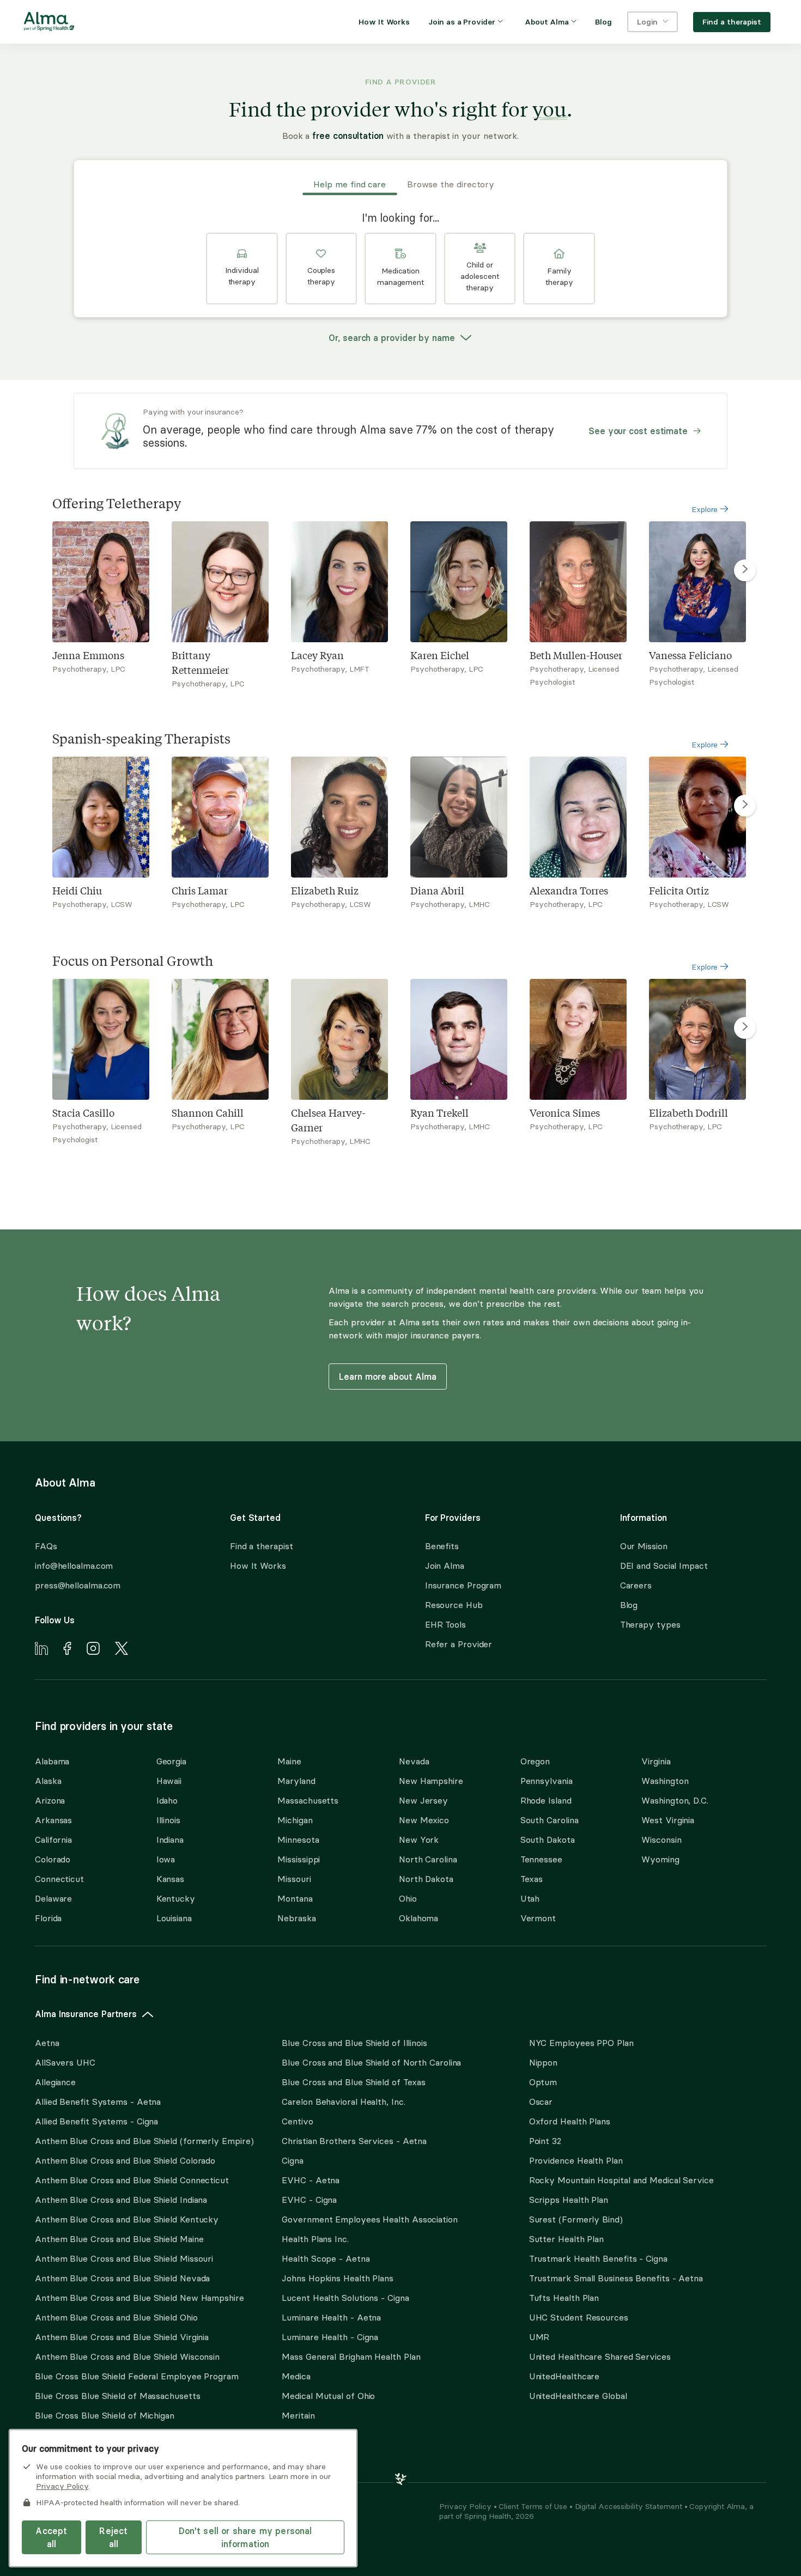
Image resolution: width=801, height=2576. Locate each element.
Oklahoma (418, 1918)
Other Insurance (68, 2450)
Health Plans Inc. (315, 2239)
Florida (48, 1918)
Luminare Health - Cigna (330, 2337)
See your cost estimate (638, 431)
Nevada (414, 1761)
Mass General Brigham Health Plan (351, 2356)
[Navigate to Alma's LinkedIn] (41, 1650)
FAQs (46, 1546)
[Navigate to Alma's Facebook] (67, 1650)
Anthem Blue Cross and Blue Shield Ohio (116, 2317)
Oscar (541, 2102)
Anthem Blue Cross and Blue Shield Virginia (122, 2337)
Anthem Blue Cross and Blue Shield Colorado (125, 2160)
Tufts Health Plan (564, 2298)
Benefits (442, 1546)
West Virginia (668, 1820)
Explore (706, 509)
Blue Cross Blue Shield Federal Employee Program (137, 2376)
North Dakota (426, 1879)
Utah (530, 1898)
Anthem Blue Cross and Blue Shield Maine (119, 2239)
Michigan (295, 1820)
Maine (289, 1761)
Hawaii (169, 1781)
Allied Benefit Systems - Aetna (98, 2102)
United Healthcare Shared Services (600, 2356)
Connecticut (59, 1879)
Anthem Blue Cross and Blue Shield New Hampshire (139, 2298)
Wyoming (660, 1859)
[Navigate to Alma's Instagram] (93, 1650)
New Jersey (423, 1800)
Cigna (293, 2160)
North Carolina (428, 1859)
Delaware (53, 1898)
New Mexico (424, 1820)
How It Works (258, 1566)
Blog (629, 1605)
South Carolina (550, 1820)
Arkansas (53, 1820)
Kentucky (176, 1898)
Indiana (170, 1840)
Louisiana (174, 1918)
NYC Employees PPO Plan (581, 2043)
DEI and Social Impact (664, 1566)
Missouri (294, 1879)
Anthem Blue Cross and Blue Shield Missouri (124, 2258)
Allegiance (55, 2082)
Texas (532, 1879)
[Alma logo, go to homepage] (49, 23)
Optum (543, 2082)
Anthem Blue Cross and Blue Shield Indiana (121, 2200)
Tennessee (541, 1859)
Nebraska (296, 1918)
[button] (242, 269)
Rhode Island (546, 1800)
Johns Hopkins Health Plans (338, 2278)
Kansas (170, 1879)
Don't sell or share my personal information (245, 2537)
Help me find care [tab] (350, 184)
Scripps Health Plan (569, 2200)
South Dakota (548, 1840)
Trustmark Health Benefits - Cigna (598, 2258)
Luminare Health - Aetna (331, 2317)
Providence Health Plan (576, 2160)
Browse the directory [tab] (451, 184)
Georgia (171, 1761)
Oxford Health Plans (570, 2121)
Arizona (50, 1800)
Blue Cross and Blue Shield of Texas (354, 2082)
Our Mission (644, 1546)
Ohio (408, 1898)
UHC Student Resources (579, 2317)
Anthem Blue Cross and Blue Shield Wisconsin (127, 2356)
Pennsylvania (547, 1781)
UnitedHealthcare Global (578, 2396)
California (53, 1840)
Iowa (166, 1859)
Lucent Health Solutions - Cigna (345, 2298)
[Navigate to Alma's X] (122, 1650)
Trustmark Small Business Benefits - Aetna (616, 2278)
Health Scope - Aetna (326, 2258)
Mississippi (299, 1859)
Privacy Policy (466, 2506)
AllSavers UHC (65, 2062)
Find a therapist (262, 1546)
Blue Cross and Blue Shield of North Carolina (371, 2062)
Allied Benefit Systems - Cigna (96, 2121)
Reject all (113, 2537)
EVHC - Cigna (309, 2200)
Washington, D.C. (675, 1800)
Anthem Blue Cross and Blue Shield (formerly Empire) (144, 2141)
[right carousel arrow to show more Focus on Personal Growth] (745, 1028)
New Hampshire (431, 1781)
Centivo (297, 2121)
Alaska (48, 1781)
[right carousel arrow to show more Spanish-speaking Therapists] (745, 806)
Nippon (543, 2062)
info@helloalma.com (74, 1566)
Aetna (47, 2043)
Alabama (52, 1761)
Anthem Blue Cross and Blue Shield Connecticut (132, 2180)
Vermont (538, 1918)
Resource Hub (454, 1605)
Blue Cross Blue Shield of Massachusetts (118, 2396)
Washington (665, 1781)
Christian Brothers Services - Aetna (354, 2141)
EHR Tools (445, 1624)
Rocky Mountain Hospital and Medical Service (621, 2180)
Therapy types (650, 1624)
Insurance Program (463, 1585)
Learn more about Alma (387, 1377)
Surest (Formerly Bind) (576, 2219)
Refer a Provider (459, 1644)
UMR (539, 2337)
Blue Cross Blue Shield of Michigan (105, 2415)
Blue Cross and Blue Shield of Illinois (354, 2043)
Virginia (656, 1761)
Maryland (296, 1781)
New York (419, 1840)
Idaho (167, 1800)
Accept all (51, 2537)
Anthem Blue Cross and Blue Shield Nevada (122, 2278)
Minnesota (298, 1840)
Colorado (53, 1859)
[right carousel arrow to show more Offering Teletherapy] (745, 570)
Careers (636, 1585)
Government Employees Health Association (370, 2219)
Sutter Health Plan (566, 2239)
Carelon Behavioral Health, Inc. (343, 2102)
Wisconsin (661, 1840)
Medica (296, 2376)
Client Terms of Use (534, 2506)
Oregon (535, 1761)
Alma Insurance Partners (86, 2014)
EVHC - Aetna (311, 2180)
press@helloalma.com (78, 1585)
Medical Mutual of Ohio (328, 2396)
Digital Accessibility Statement (630, 2506)
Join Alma (445, 1566)
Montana (295, 1898)
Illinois (168, 1820)
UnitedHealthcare (565, 2376)
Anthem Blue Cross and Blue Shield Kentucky (127, 2219)
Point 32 (545, 2141)
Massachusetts (308, 1800)
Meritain (298, 2415)
